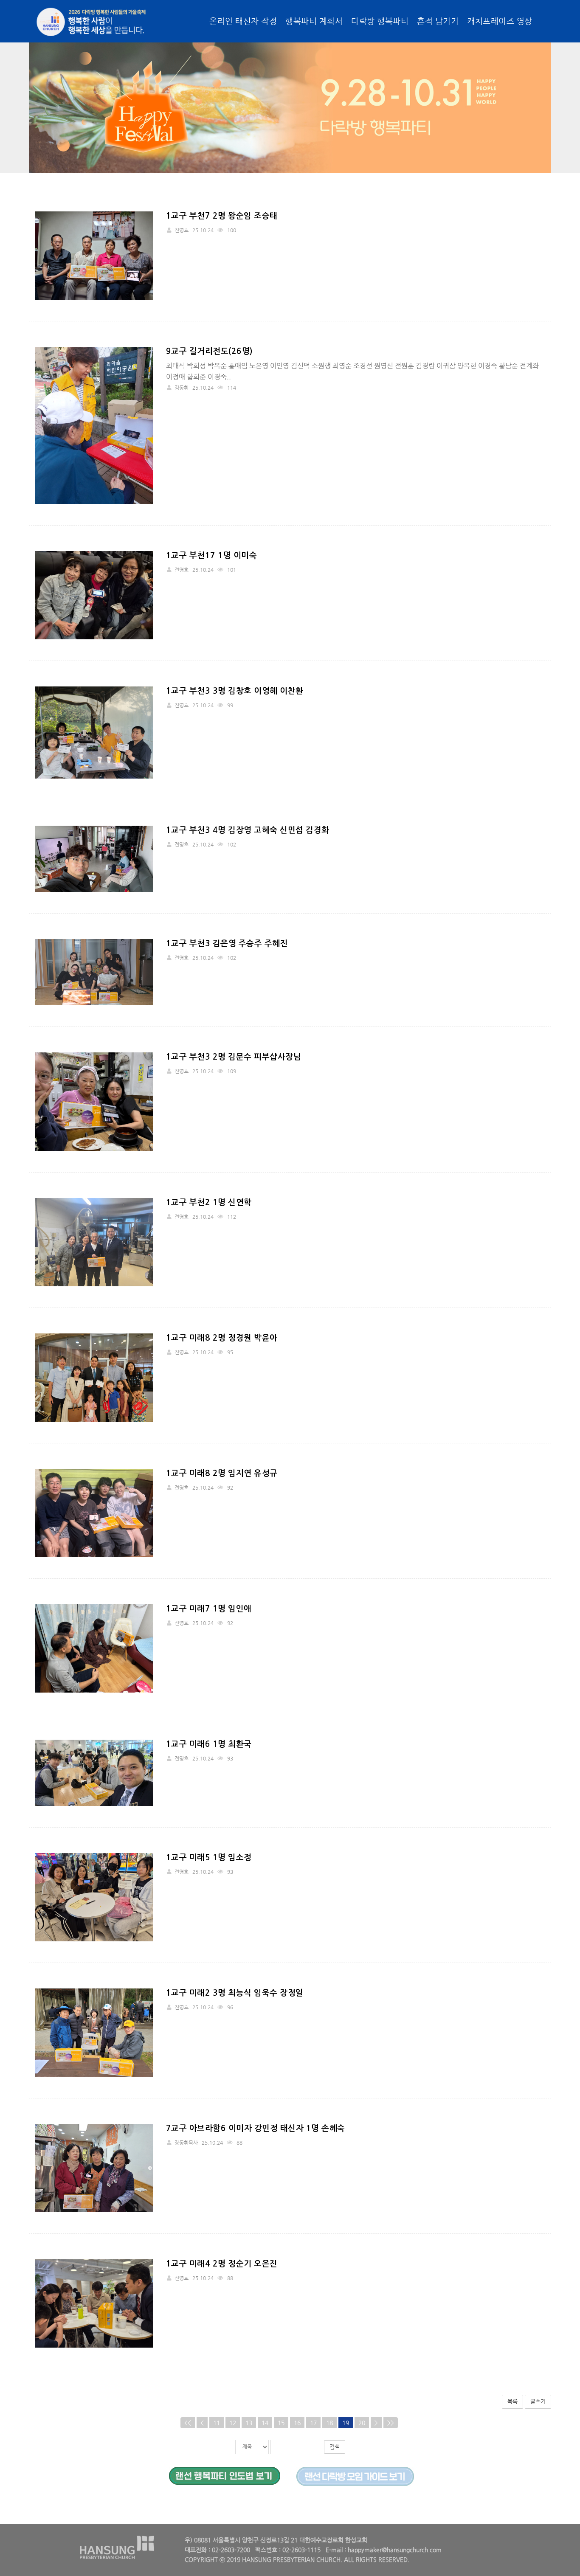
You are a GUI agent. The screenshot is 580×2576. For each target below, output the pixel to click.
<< (188, 2423)
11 (217, 2423)
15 (281, 2423)
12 (233, 2423)
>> (391, 2423)
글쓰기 (538, 2401)
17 (313, 2423)
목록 (512, 2401)
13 (249, 2423)
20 (362, 2423)
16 (297, 2423)
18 (329, 2423)
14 (265, 2423)
